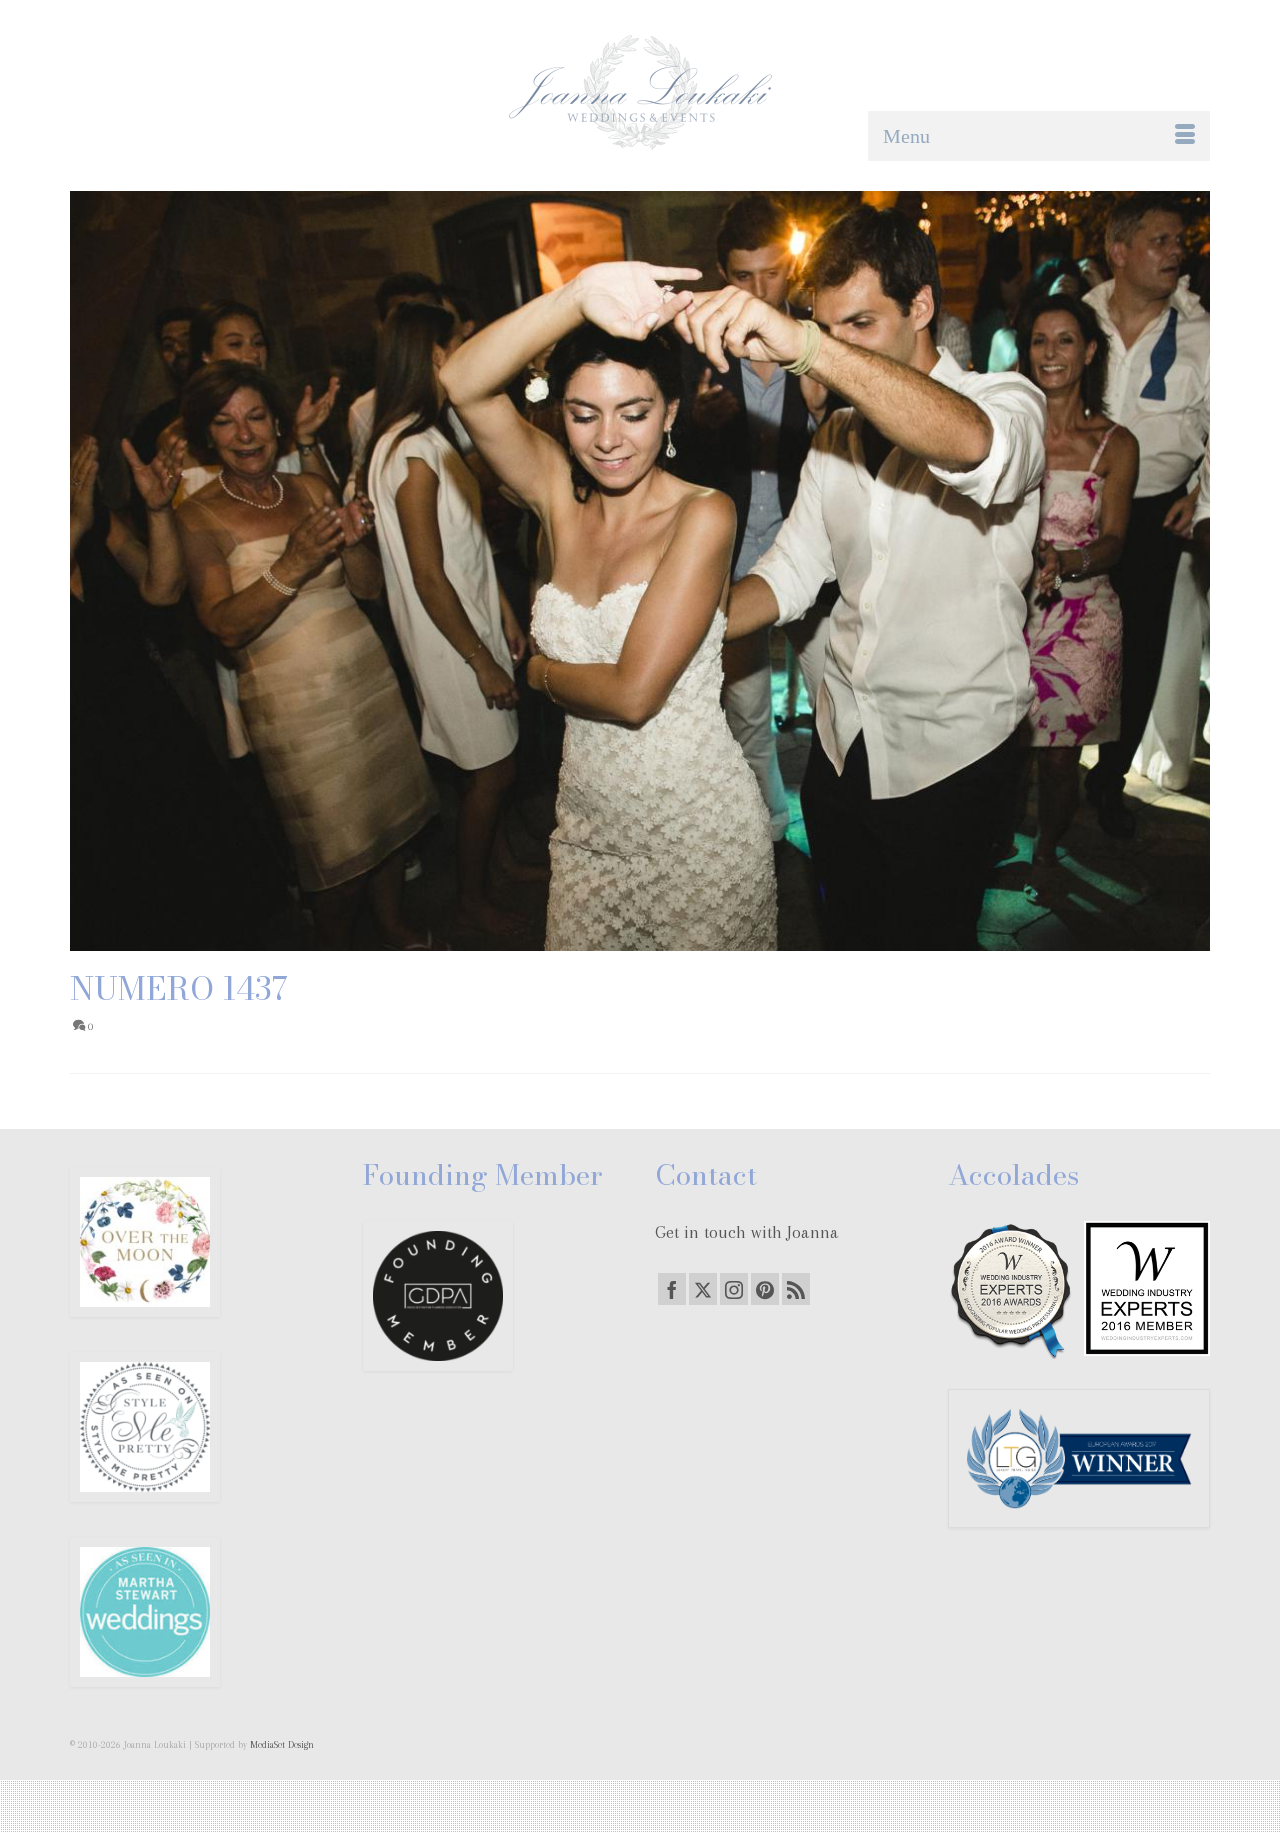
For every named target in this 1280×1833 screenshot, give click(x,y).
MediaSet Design (282, 1744)
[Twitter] (703, 1289)
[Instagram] (734, 1289)
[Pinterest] (765, 1289)
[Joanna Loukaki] (640, 92)
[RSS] (796, 1289)
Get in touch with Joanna (747, 1232)
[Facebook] (672, 1289)
